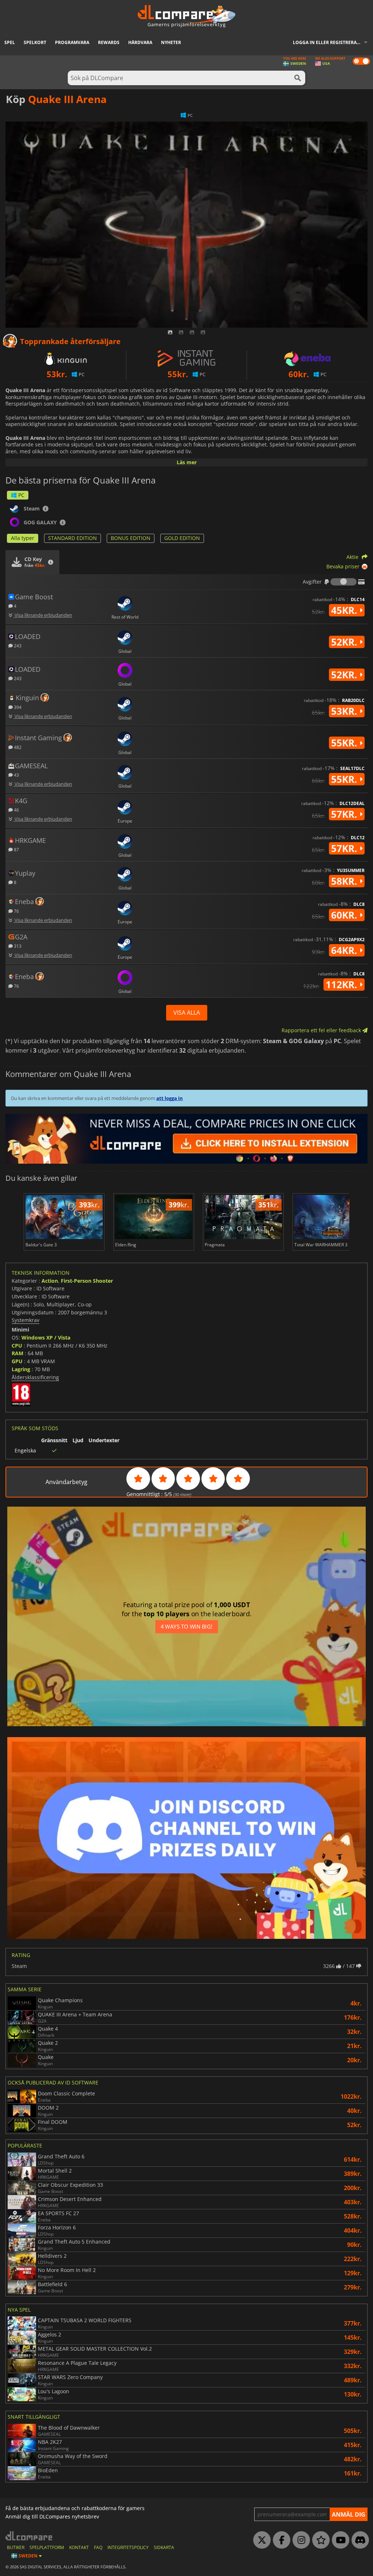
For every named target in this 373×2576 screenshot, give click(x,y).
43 (16, 775)
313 (17, 946)
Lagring (21, 1369)
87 (16, 849)
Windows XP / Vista (46, 1338)
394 (17, 707)
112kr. (343, 985)
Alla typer (23, 538)
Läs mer (187, 462)
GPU (17, 1361)
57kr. (345, 814)
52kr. (345, 642)
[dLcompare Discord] (358, 2540)
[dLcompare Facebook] (280, 2540)
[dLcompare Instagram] (299, 2540)
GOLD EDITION (182, 538)
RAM (17, 1353)
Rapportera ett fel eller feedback (322, 1030)
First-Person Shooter (87, 1281)
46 (16, 810)
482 (17, 747)
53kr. (345, 711)
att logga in (170, 1098)
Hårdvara (140, 42)
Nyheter (171, 42)
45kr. (345, 610)
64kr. (345, 950)
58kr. (345, 881)
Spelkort (35, 42)
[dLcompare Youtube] (339, 2540)
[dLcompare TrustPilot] (319, 2540)
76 (16, 911)
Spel (10, 42)
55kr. (345, 743)
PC (21, 495)
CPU (17, 1346)
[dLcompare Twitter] (260, 2540)
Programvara (72, 42)
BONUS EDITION (131, 538)
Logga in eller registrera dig (329, 42)
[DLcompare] (29, 2536)
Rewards (109, 42)
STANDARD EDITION (72, 538)
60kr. (345, 915)
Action (50, 1281)
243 (17, 645)
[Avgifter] (343, 582)
